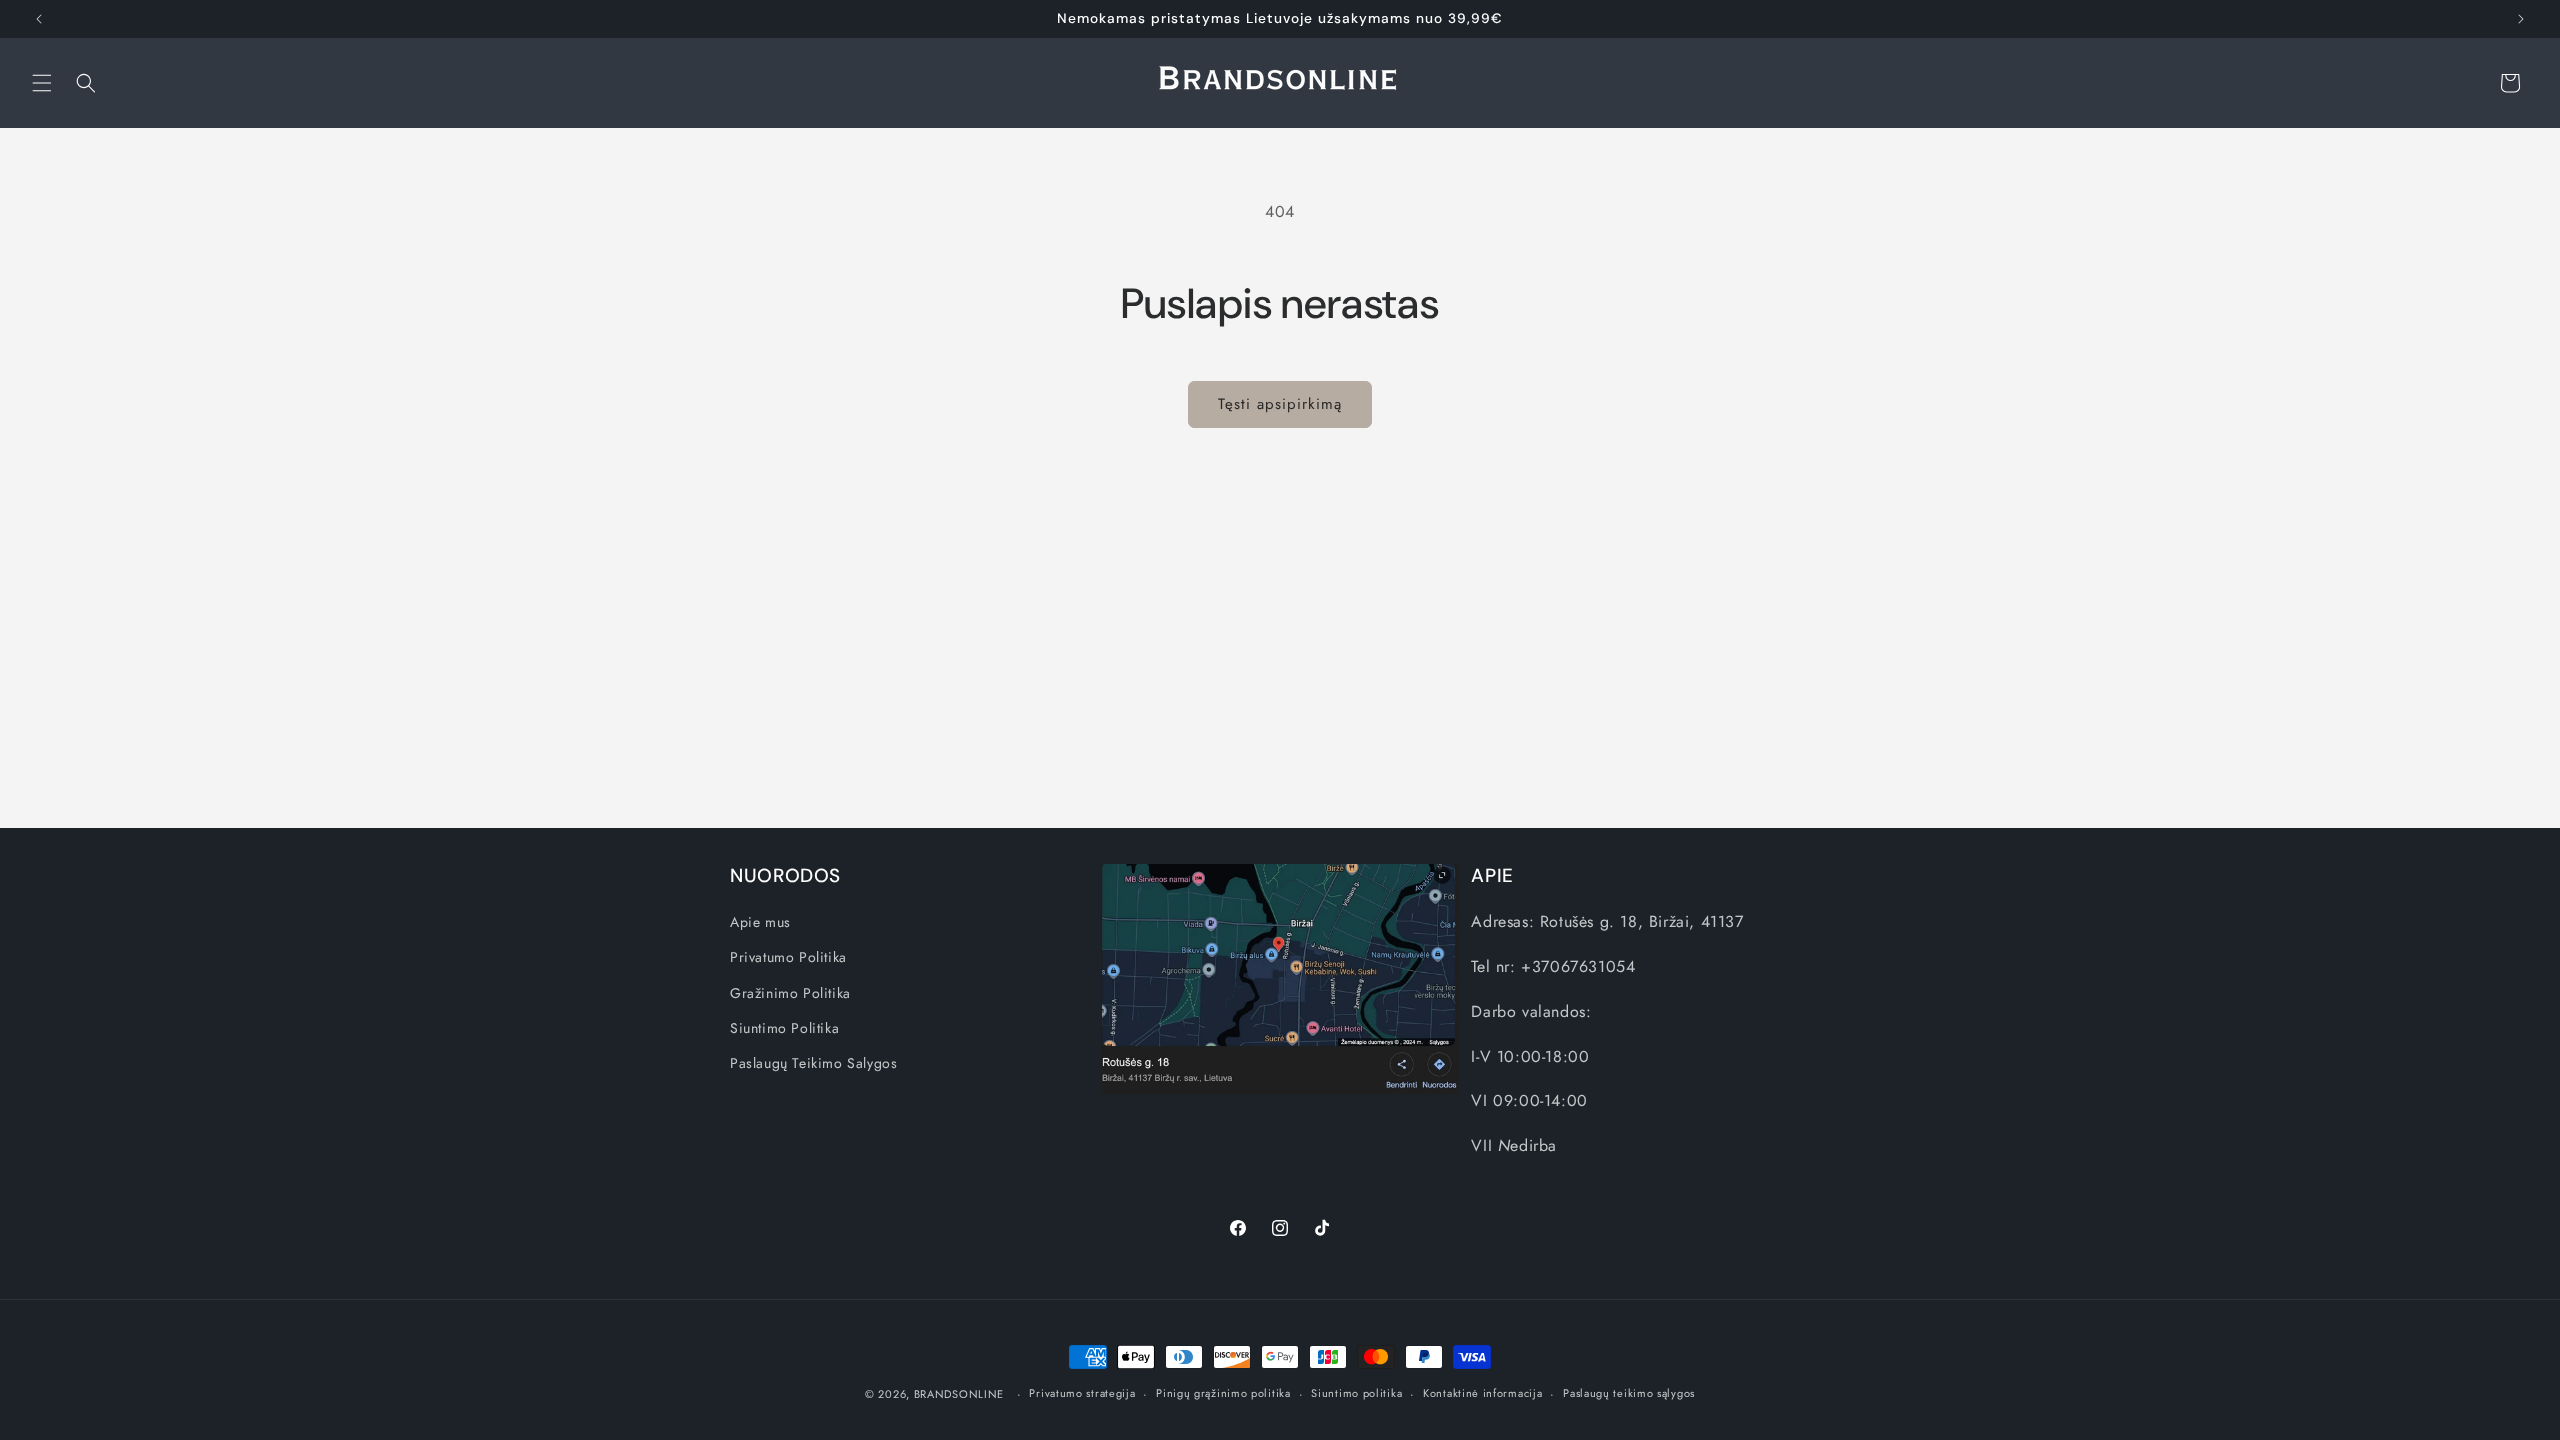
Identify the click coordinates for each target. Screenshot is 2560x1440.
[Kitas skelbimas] (2521, 19)
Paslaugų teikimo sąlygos (1629, 1393)
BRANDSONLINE (959, 1394)
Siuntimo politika (1356, 1393)
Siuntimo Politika (784, 1027)
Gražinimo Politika (790, 992)
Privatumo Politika (788, 957)
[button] (42, 83)
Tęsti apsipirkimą (1280, 404)
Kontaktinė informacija (1482, 1393)
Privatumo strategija (1082, 1393)
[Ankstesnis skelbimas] (39, 19)
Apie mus (760, 922)
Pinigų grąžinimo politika (1223, 1393)
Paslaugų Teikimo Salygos (813, 1063)
